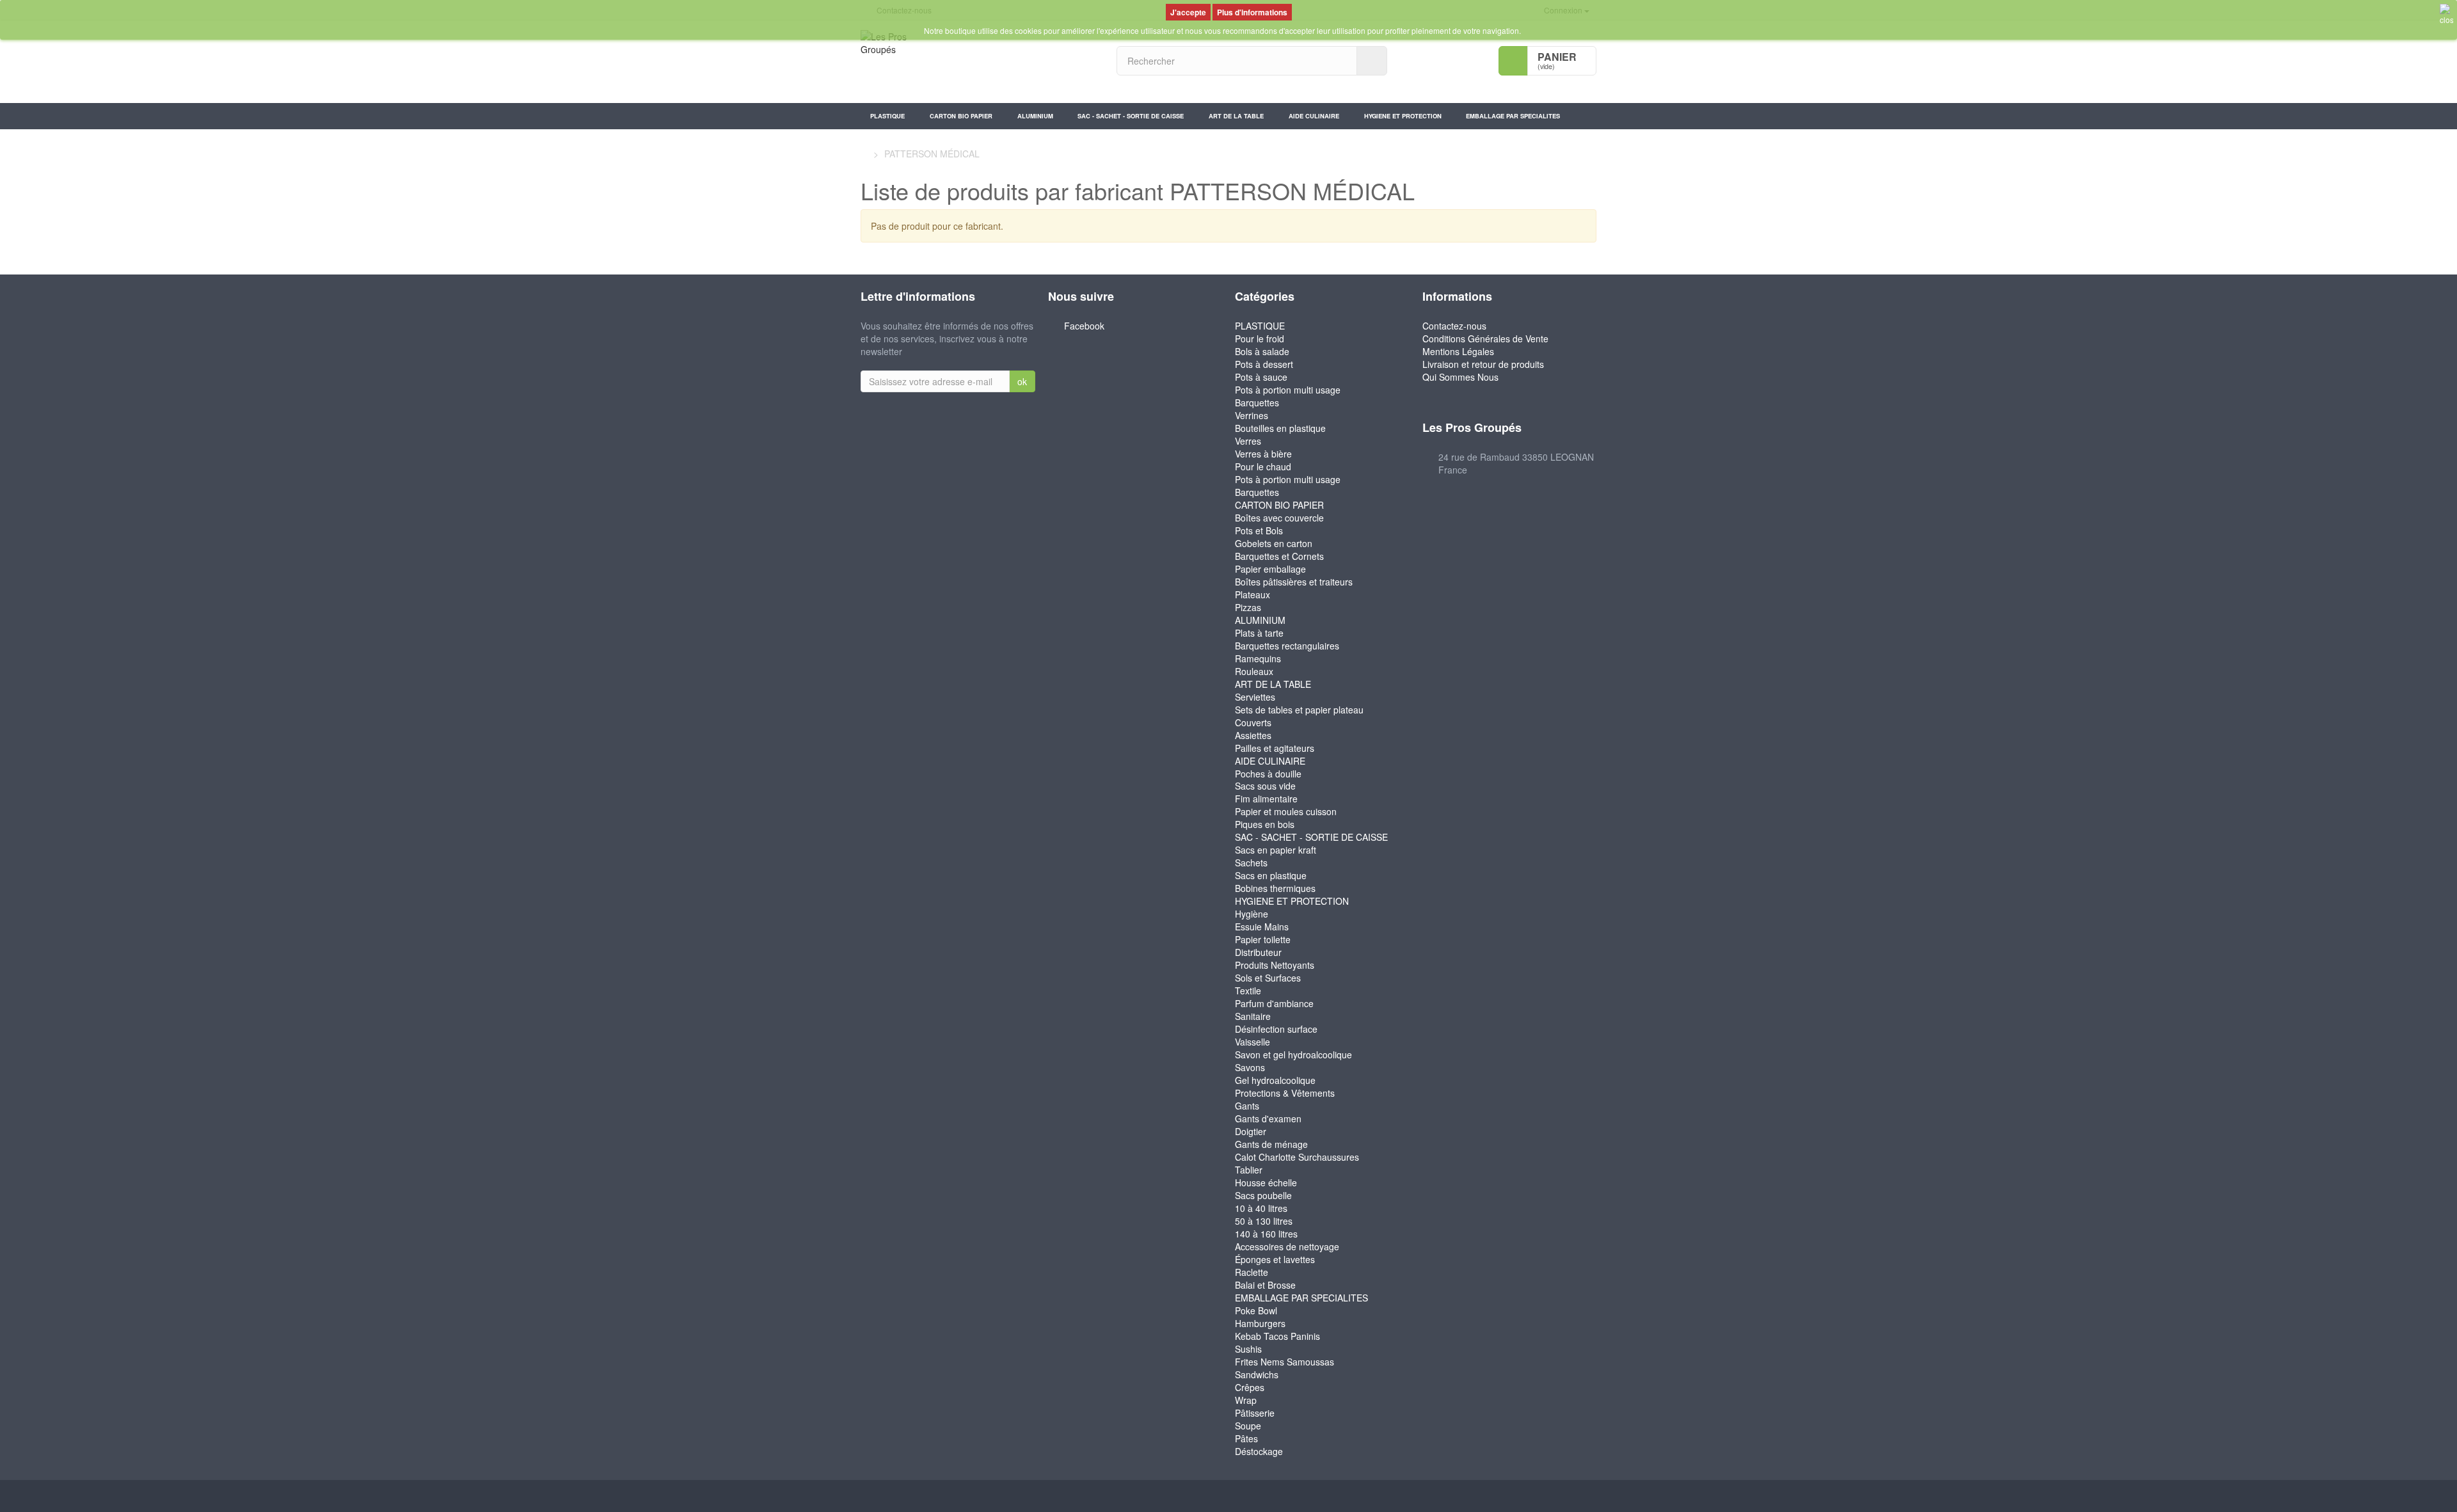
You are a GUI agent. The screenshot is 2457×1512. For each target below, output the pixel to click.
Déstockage (1259, 1451)
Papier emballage (1270, 569)
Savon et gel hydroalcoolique (1293, 1054)
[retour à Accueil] (864, 154)
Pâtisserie (1255, 1413)
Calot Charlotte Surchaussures (1297, 1157)
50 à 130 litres (1264, 1221)
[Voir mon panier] (1513, 61)
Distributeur (1258, 952)
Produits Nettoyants (1275, 965)
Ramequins (1258, 658)
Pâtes (1246, 1438)
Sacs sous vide (1265, 786)
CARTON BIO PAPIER (961, 116)
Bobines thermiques (1275, 888)
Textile (1248, 991)
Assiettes (1253, 735)
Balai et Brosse (1265, 1285)
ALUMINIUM (1035, 116)
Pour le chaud (1263, 466)
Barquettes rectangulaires (1287, 646)
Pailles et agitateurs (1275, 748)
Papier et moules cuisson (1286, 811)
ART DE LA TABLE (1236, 116)
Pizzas (1248, 607)
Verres (1248, 441)
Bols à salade (1262, 351)
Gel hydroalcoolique (1275, 1080)
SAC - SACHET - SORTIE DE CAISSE (1131, 116)
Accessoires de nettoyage (1287, 1246)
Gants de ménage (1271, 1144)
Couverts (1253, 722)
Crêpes (1250, 1387)
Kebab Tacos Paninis (1277, 1336)
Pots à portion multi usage (1288, 390)
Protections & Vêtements (1285, 1093)
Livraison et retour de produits (1483, 364)
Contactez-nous (1454, 326)
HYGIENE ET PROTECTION (1403, 116)
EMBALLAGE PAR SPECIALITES (1513, 116)
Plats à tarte (1259, 633)
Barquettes (1257, 402)
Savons (1250, 1067)
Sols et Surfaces (1268, 978)
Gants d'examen (1268, 1118)
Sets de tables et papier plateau (1299, 710)
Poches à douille (1268, 774)
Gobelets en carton (1274, 543)
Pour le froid (1260, 338)
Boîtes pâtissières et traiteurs (1294, 582)
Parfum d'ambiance (1274, 1003)
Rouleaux (1254, 671)
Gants (1247, 1106)
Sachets (1251, 863)
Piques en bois (1265, 824)
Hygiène (1252, 914)
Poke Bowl (1256, 1310)
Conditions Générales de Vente (1485, 338)
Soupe (1248, 1426)
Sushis (1248, 1349)
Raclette (1252, 1272)
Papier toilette (1263, 939)
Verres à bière (1263, 454)
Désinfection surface (1276, 1029)
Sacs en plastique (1271, 875)
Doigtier (1251, 1131)
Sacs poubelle (1263, 1195)
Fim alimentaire (1266, 799)
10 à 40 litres (1261, 1208)
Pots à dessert (1264, 364)
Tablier (1249, 1170)
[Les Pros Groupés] (979, 62)
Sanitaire (1253, 1016)
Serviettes (1255, 697)
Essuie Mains (1262, 927)
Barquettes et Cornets (1279, 556)
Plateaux (1252, 594)
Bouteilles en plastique (1280, 428)
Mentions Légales (1458, 351)
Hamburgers (1260, 1323)
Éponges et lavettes (1275, 1259)
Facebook (1084, 326)
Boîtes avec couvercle (1279, 518)
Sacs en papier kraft (1276, 850)
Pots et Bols (1259, 530)
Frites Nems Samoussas (1284, 1362)
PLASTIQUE (887, 116)
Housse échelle (1266, 1182)
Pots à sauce (1261, 377)
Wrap (1246, 1400)
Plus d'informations (1252, 12)
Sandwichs (1257, 1374)
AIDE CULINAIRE (1314, 116)
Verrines (1252, 415)
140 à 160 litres (1266, 1234)
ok (1022, 381)
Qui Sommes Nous (1460, 377)
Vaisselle (1252, 1042)
